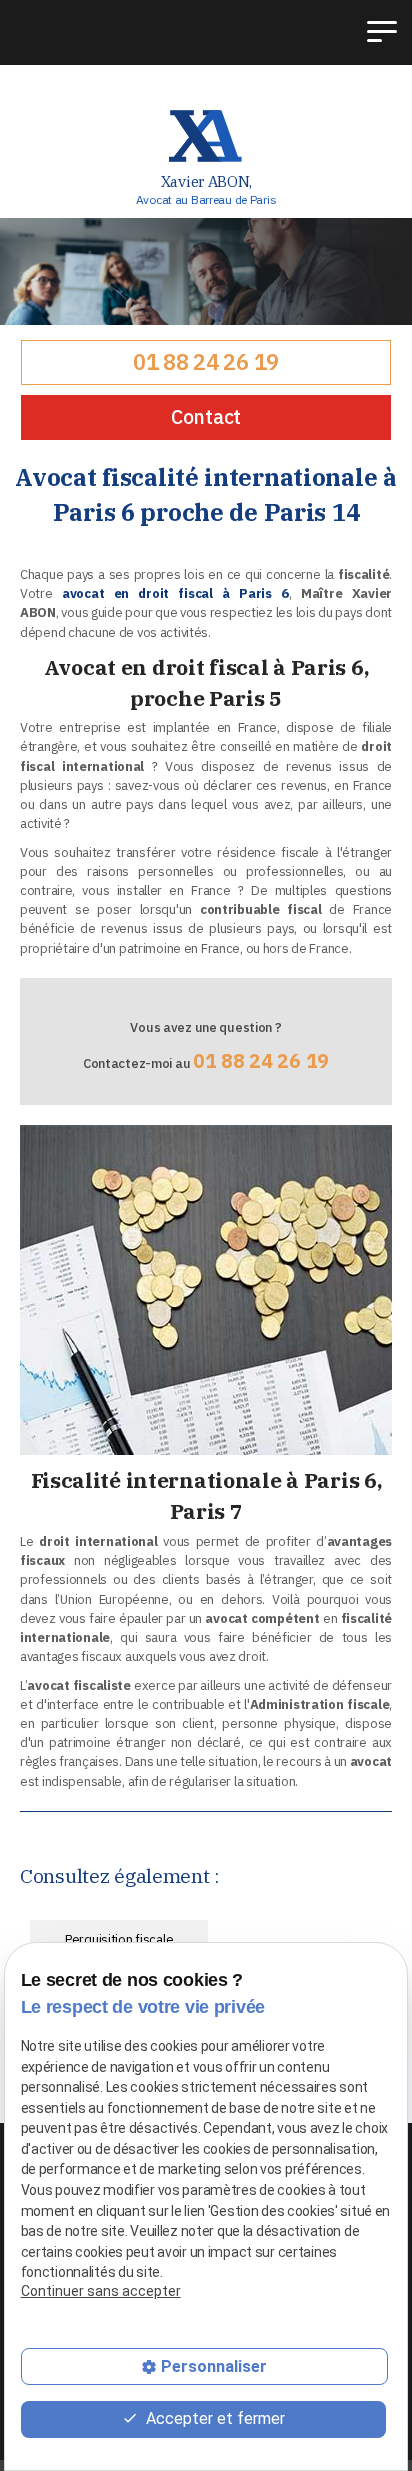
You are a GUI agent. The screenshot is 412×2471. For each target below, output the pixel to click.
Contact (206, 416)
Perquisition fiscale (119, 1939)
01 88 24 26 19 (206, 361)
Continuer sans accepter (101, 2291)
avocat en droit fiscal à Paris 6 (175, 593)
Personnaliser (214, 2366)
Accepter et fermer (213, 2418)
